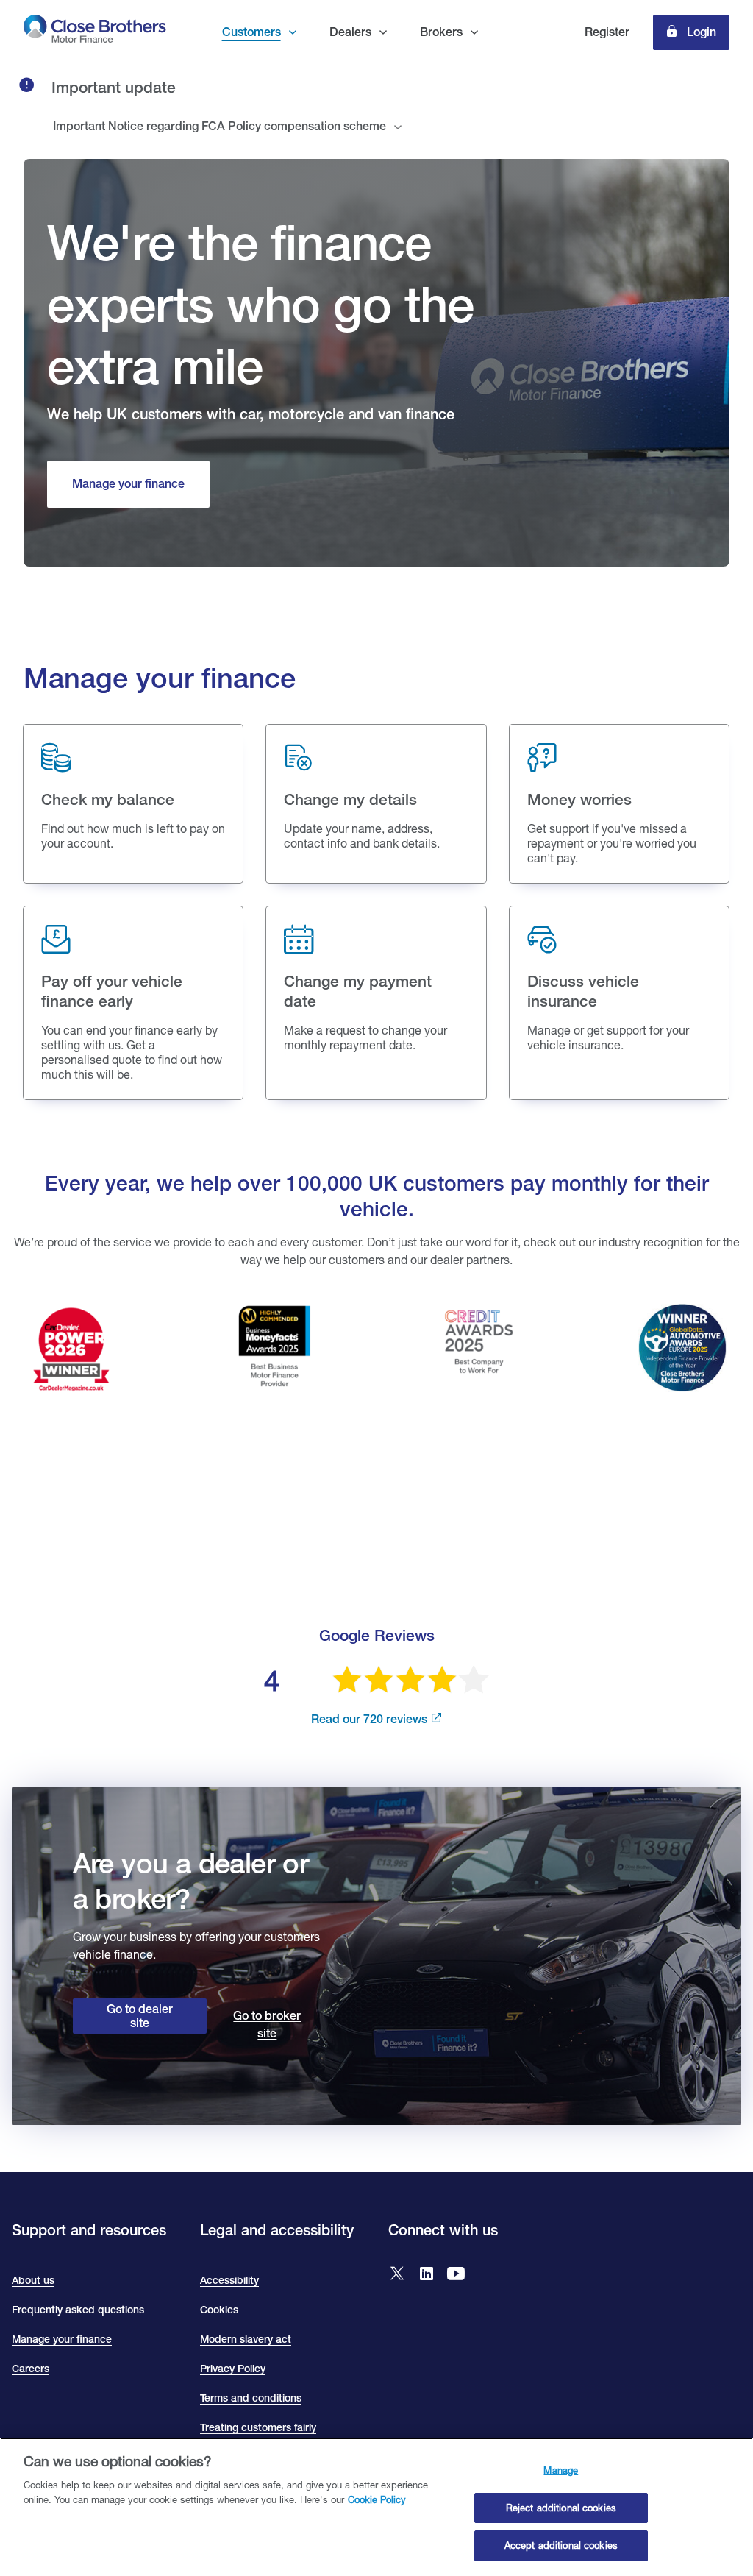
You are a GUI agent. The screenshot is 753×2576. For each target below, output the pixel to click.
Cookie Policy (377, 2499)
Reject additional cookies (561, 2508)
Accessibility (229, 2280)
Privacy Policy (233, 2369)
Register (607, 32)
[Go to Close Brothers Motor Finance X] (397, 2275)
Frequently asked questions (78, 2310)
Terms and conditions (251, 2398)
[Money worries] (619, 804)
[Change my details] (376, 804)
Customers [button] (251, 32)
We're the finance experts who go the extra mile (260, 304)
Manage (561, 2470)
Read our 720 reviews (369, 1719)
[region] (376, 2507)
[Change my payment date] (376, 1003)
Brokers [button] (441, 32)
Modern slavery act (246, 2339)
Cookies (219, 2310)
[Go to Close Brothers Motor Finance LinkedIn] (427, 2275)
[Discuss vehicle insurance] (619, 1003)
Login (700, 32)
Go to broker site (267, 2025)
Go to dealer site (140, 2016)
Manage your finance (62, 2339)
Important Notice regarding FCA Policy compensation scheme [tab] (220, 126)
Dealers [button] (350, 32)
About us (33, 2280)
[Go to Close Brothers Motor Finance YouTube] (456, 2275)
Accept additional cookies (561, 2545)
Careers (31, 2369)
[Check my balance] (133, 804)
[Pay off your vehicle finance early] (133, 1003)
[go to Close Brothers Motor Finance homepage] (95, 32)
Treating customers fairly (258, 2427)
